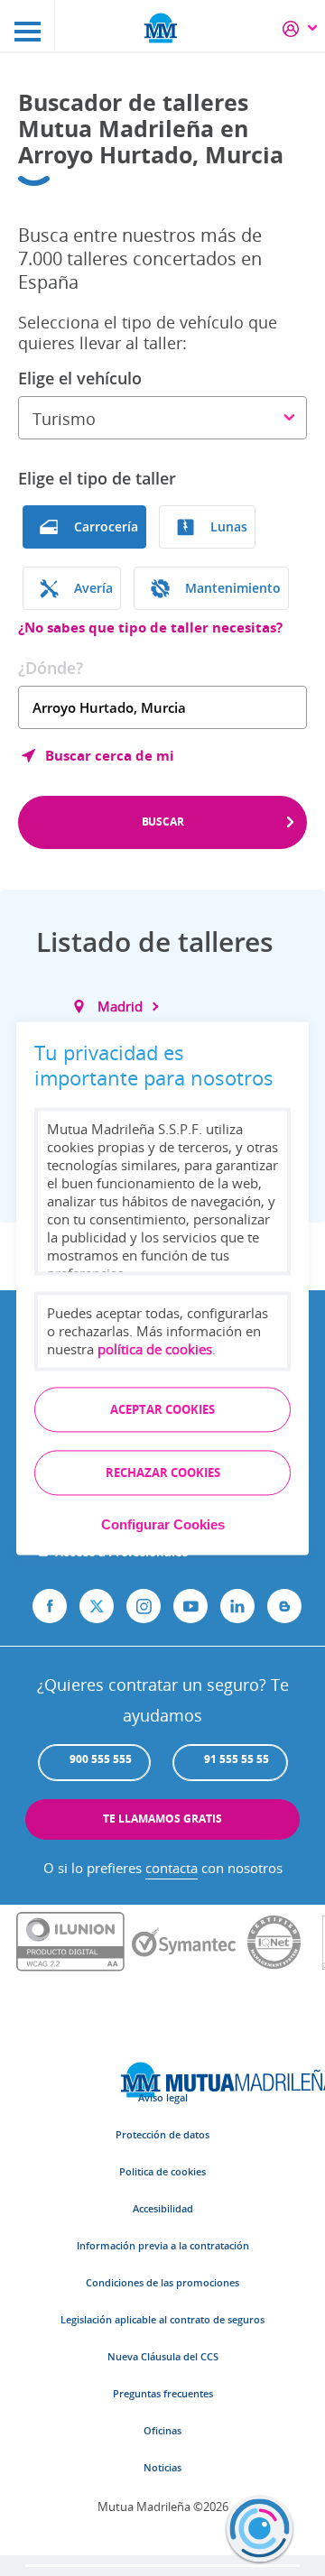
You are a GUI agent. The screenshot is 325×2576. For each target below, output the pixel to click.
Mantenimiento (233, 588)
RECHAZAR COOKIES (163, 1473)
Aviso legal (163, 2097)
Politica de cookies (162, 2171)
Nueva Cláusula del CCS (163, 2356)
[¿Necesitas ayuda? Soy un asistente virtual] (260, 2529)
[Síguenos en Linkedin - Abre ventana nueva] (237, 1606)
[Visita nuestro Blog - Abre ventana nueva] (284, 1606)
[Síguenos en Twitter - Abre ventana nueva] (97, 1606)
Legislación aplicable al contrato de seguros (162, 2319)
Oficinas (162, 2430)
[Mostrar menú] (28, 26)
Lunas (229, 526)
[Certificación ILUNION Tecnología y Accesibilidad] (70, 1943)
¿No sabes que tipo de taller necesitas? (150, 628)
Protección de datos (162, 2134)
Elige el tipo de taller (97, 478)
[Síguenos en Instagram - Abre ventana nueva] (144, 1606)
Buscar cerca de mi (110, 755)
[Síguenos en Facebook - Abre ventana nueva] (50, 1606)
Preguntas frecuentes (163, 2393)
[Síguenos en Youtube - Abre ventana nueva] (190, 1606)
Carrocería (106, 526)
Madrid (120, 1006)
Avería (93, 588)
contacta (172, 1868)
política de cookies (155, 1349)
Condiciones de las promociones (162, 2282)
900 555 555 (101, 1759)
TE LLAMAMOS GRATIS (162, 1819)
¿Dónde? (51, 668)
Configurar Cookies (163, 1524)
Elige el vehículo (80, 378)
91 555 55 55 (237, 1759)
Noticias (162, 2467)
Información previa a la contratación (163, 2245)
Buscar (163, 822)
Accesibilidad (163, 2208)
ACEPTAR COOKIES (162, 1409)
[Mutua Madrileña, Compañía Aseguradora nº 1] (162, 27)
